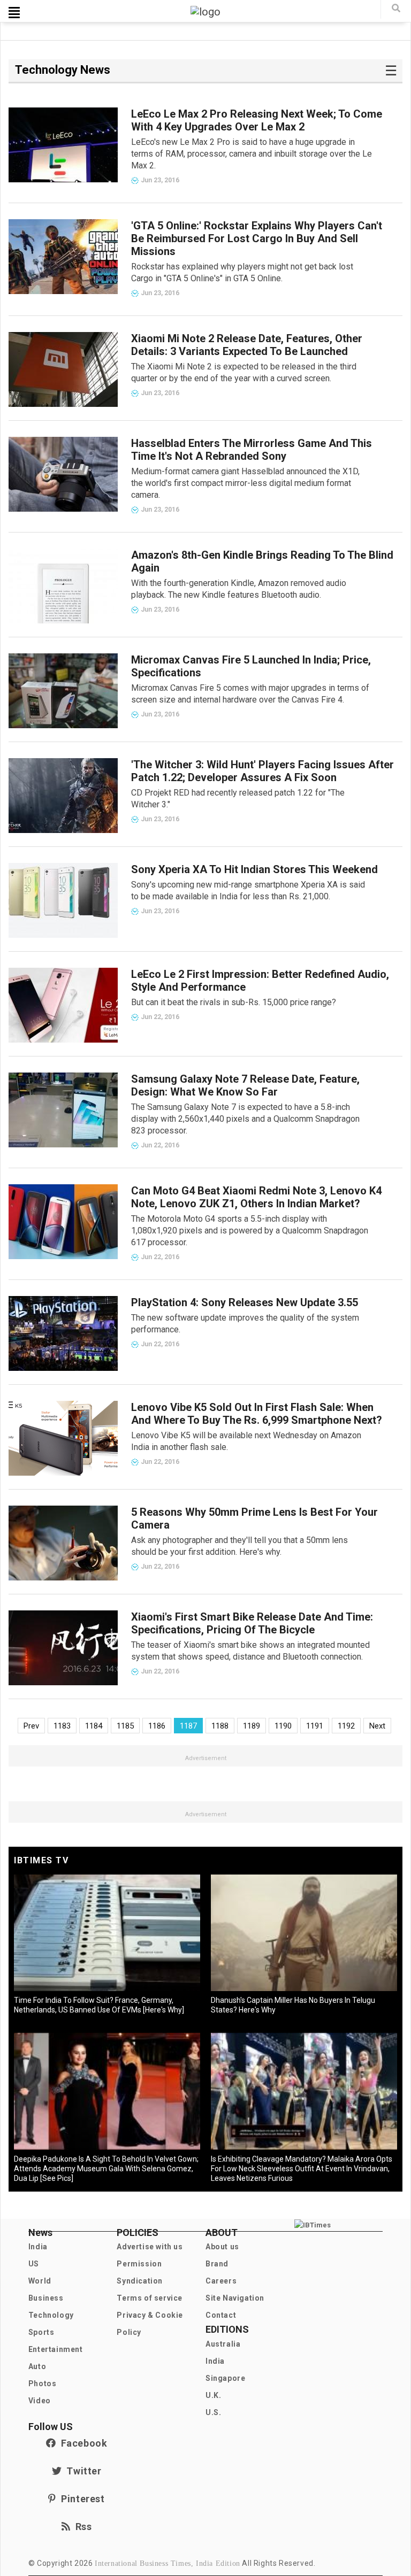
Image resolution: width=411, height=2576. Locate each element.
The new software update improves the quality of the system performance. (245, 1324)
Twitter (81, 2471)
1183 (62, 1726)
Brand (217, 2264)
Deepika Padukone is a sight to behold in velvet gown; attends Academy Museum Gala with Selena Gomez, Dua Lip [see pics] (106, 2169)
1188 (220, 1726)
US (34, 2264)
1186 (157, 1726)
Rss (81, 2527)
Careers (221, 2281)
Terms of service (150, 2298)
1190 (283, 1726)
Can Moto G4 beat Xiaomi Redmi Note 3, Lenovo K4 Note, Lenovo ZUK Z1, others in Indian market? (256, 1197)
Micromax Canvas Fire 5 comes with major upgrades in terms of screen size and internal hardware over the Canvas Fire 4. (250, 694)
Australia (223, 2344)
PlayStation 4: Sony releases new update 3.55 (245, 1302)
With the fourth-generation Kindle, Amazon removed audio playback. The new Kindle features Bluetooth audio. (239, 589)
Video (40, 2401)
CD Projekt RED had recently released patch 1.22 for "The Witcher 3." (238, 799)
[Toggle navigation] (14, 12)
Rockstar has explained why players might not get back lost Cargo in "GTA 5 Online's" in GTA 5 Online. (242, 272)
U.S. (213, 2412)
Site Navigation (235, 2298)
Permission (139, 2264)
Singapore (225, 2378)
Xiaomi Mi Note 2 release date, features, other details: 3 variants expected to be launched (247, 345)
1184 (94, 1726)
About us (222, 2247)
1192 (346, 1726)
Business (46, 2298)
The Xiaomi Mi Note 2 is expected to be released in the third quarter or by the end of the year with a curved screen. (244, 372)
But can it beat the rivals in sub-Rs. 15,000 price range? (234, 1002)
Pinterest (80, 2499)
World (40, 2281)
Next (377, 1726)
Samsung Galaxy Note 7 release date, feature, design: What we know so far (245, 1085)
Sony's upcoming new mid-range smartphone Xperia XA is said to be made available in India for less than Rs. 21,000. (248, 890)
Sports (41, 2332)
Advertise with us (150, 2247)
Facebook (81, 2443)
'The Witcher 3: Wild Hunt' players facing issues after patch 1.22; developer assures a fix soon (262, 771)
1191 (315, 1726)
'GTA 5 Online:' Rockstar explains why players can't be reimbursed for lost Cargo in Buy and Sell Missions (257, 238)
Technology (51, 2315)
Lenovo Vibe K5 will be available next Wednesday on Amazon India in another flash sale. (246, 1441)
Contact (221, 2315)
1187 (188, 1726)
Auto (37, 2366)
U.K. (213, 2395)
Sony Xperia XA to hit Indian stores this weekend (254, 869)
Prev (31, 1726)
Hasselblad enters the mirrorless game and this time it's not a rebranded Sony (252, 450)
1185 (125, 1726)
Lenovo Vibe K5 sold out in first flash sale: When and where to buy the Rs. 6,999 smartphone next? (257, 1414)
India (38, 2247)
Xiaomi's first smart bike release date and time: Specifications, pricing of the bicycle (252, 1623)
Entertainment (56, 2349)
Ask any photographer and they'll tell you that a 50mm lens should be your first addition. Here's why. (239, 1546)
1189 (252, 1726)
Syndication (140, 2281)
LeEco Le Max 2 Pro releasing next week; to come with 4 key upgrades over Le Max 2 (257, 120)
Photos (43, 2384)
